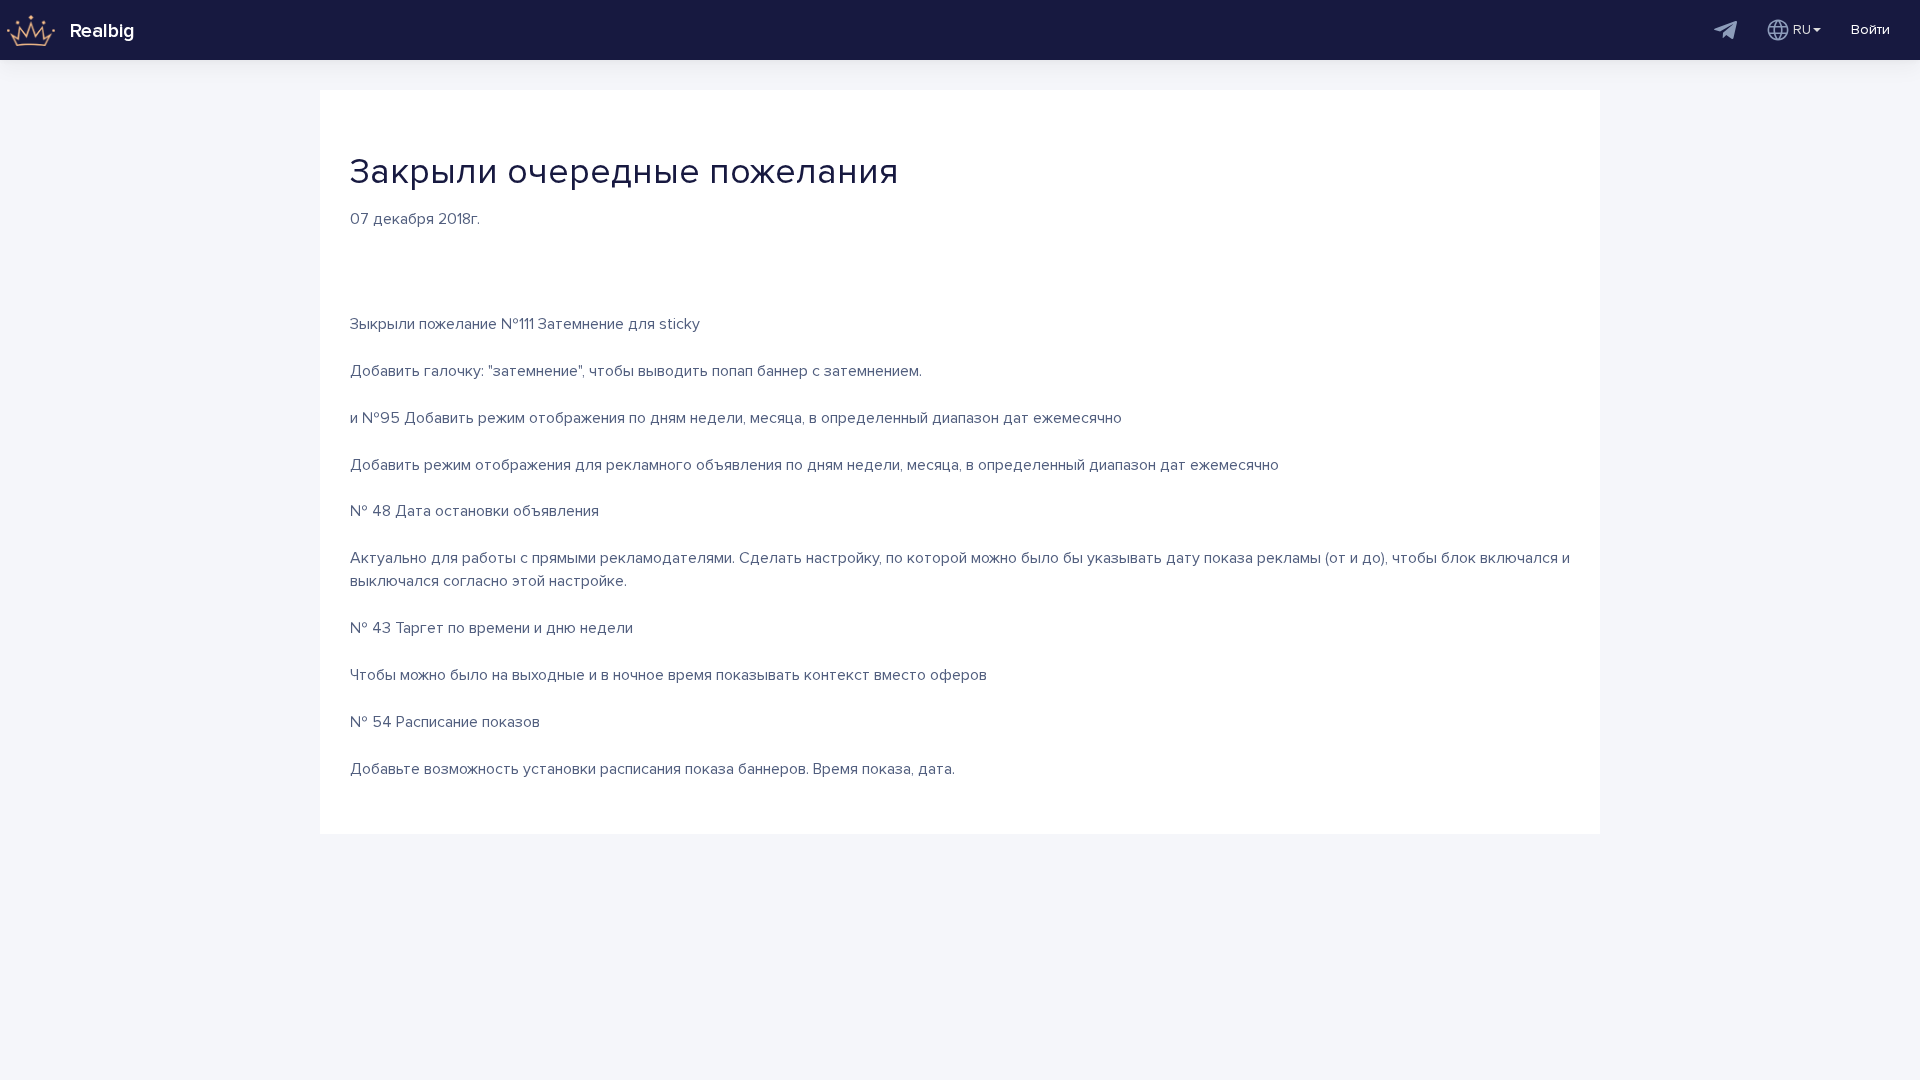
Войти (1870, 29)
